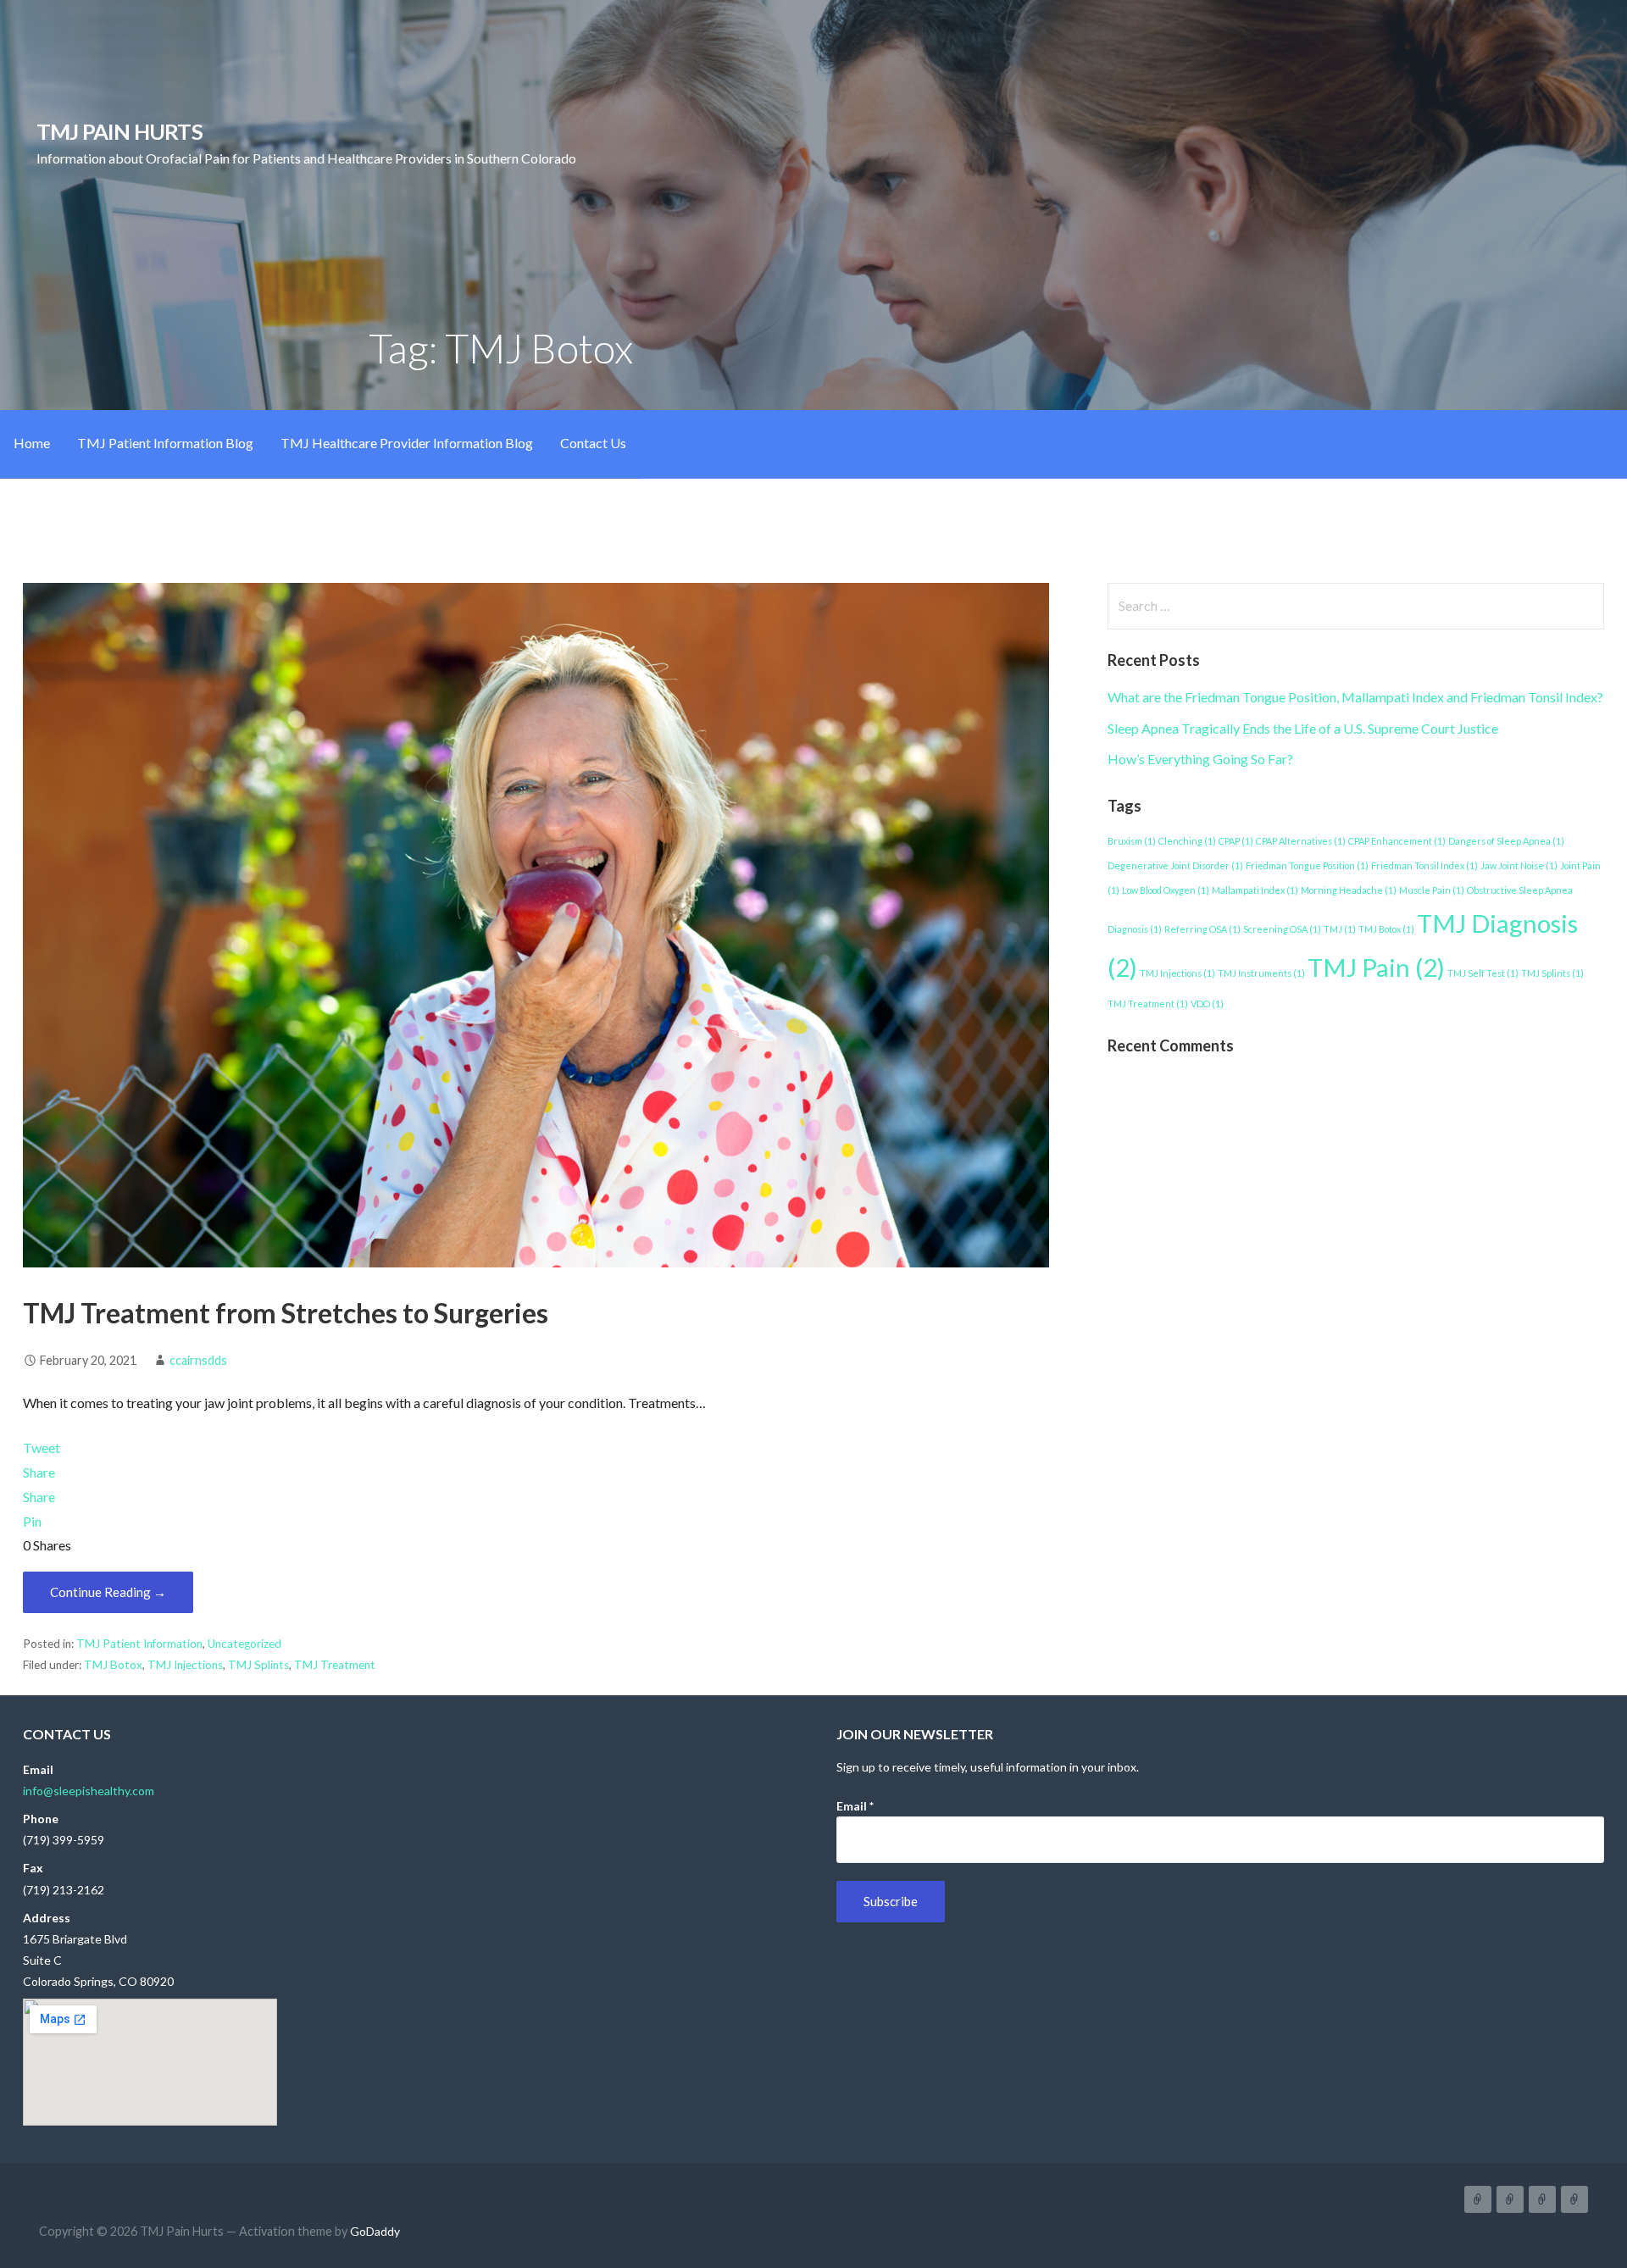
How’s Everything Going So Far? (1200, 759)
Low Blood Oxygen (1166, 890)
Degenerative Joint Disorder (1175, 865)
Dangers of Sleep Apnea (1506, 841)
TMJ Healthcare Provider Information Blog (407, 443)
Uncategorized (244, 1644)
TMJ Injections (185, 1665)
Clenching (1187, 841)
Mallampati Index (1255, 890)
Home (32, 443)
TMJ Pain (1376, 967)
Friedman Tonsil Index (1424, 865)
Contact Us (593, 443)
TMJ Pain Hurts (119, 131)
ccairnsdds (198, 1360)
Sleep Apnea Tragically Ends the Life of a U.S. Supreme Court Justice (1303, 728)
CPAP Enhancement (1397, 841)
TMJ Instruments (1261, 973)
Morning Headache (1349, 890)
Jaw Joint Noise (1519, 865)
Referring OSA (1202, 929)
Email (855, 1806)
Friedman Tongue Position (1307, 865)
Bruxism (1132, 841)
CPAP (1236, 841)
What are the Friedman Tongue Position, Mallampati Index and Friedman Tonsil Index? (1355, 697)
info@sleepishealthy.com (89, 1791)
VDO (1207, 1004)
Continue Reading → (108, 1592)
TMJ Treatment (335, 1665)
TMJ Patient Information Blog (165, 443)
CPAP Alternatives (1301, 841)
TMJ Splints (258, 1665)
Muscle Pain (1432, 890)
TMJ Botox (113, 1665)
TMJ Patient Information (139, 1644)
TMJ (1340, 929)
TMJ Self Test (1483, 973)
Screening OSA (1282, 929)
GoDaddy (375, 2231)
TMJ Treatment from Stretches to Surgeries (286, 1313)
